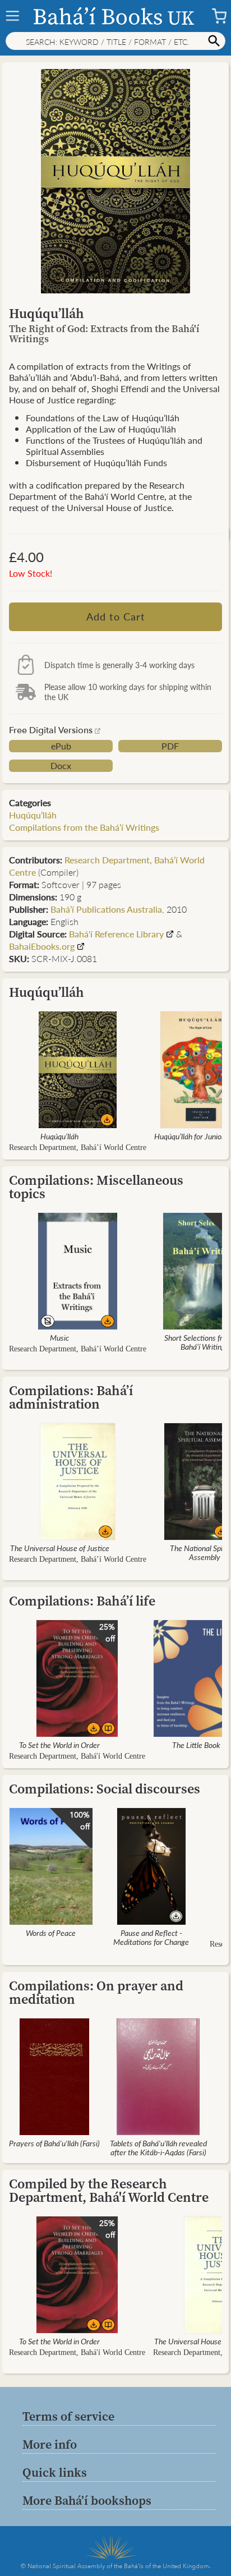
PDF (170, 746)
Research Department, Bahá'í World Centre (77, 1756)
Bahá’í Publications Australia (106, 909)
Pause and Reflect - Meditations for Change (151, 1937)
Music (59, 1337)
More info (50, 2444)
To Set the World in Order (59, 1745)
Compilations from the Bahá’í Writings (84, 827)
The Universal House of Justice (60, 1548)
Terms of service (68, 2416)
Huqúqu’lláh (33, 815)
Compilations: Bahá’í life (82, 1601)
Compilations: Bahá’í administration (71, 1397)
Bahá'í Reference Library (116, 934)
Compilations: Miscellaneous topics (96, 1187)
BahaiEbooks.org (42, 946)
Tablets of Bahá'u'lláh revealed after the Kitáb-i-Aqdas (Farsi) (158, 2147)
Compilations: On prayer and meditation (96, 1992)
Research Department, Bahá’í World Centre (107, 866)
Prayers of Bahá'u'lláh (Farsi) (54, 2143)
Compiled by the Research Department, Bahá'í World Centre (109, 2190)
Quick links (55, 2472)
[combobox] (115, 41)
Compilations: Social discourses (105, 1789)
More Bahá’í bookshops (87, 2500)
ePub (61, 746)
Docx (61, 766)
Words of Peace (51, 1933)
